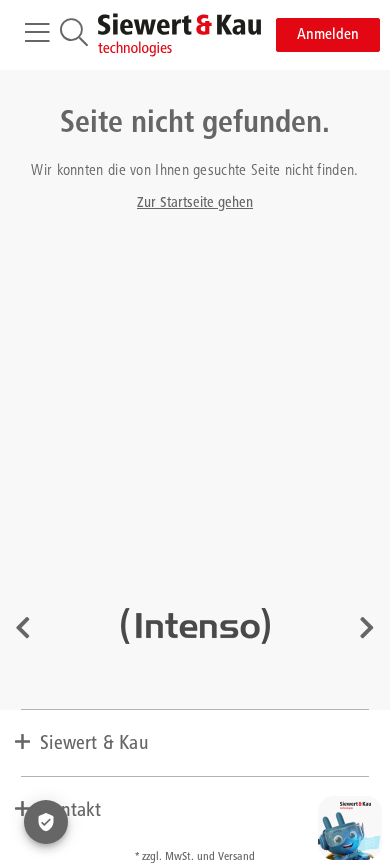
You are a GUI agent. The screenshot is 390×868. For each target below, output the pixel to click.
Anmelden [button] (328, 35)
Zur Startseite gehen (195, 203)
